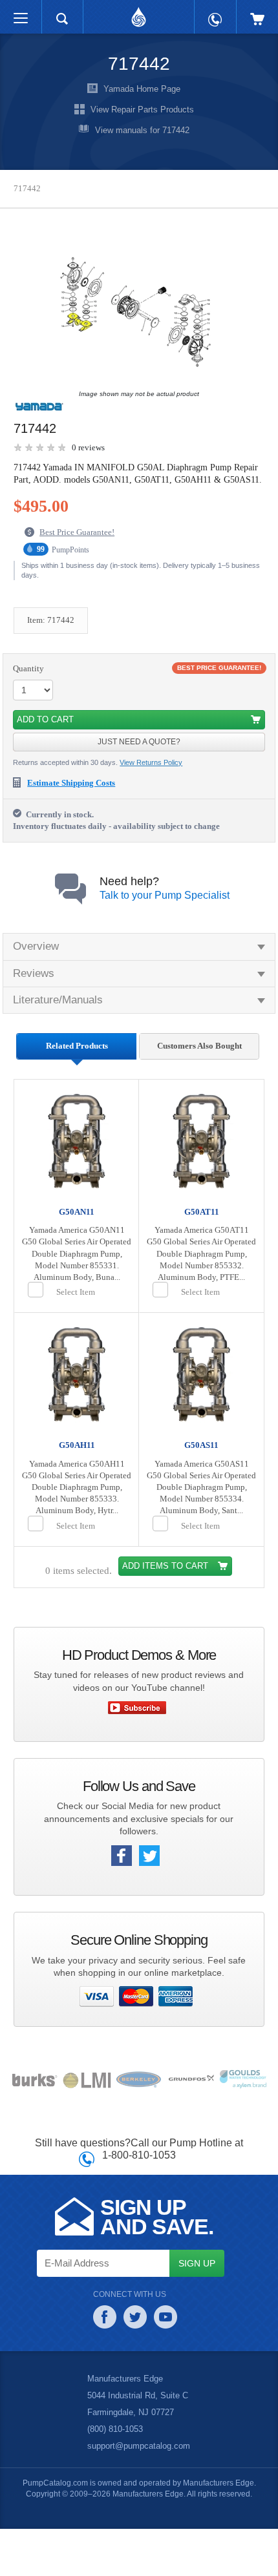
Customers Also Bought (199, 1065)
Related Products (77, 1060)
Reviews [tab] (33, 986)
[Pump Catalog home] (139, 14)
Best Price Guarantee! (80, 545)
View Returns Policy (153, 776)
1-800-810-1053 (139, 2202)
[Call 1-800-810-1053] (215, 13)
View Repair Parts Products (142, 110)
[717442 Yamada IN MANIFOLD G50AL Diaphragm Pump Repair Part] (136, 312)
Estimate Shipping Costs (77, 796)
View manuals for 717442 (142, 131)
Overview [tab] (36, 960)
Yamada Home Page (142, 89)
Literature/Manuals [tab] (60, 1013)
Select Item (77, 1328)
